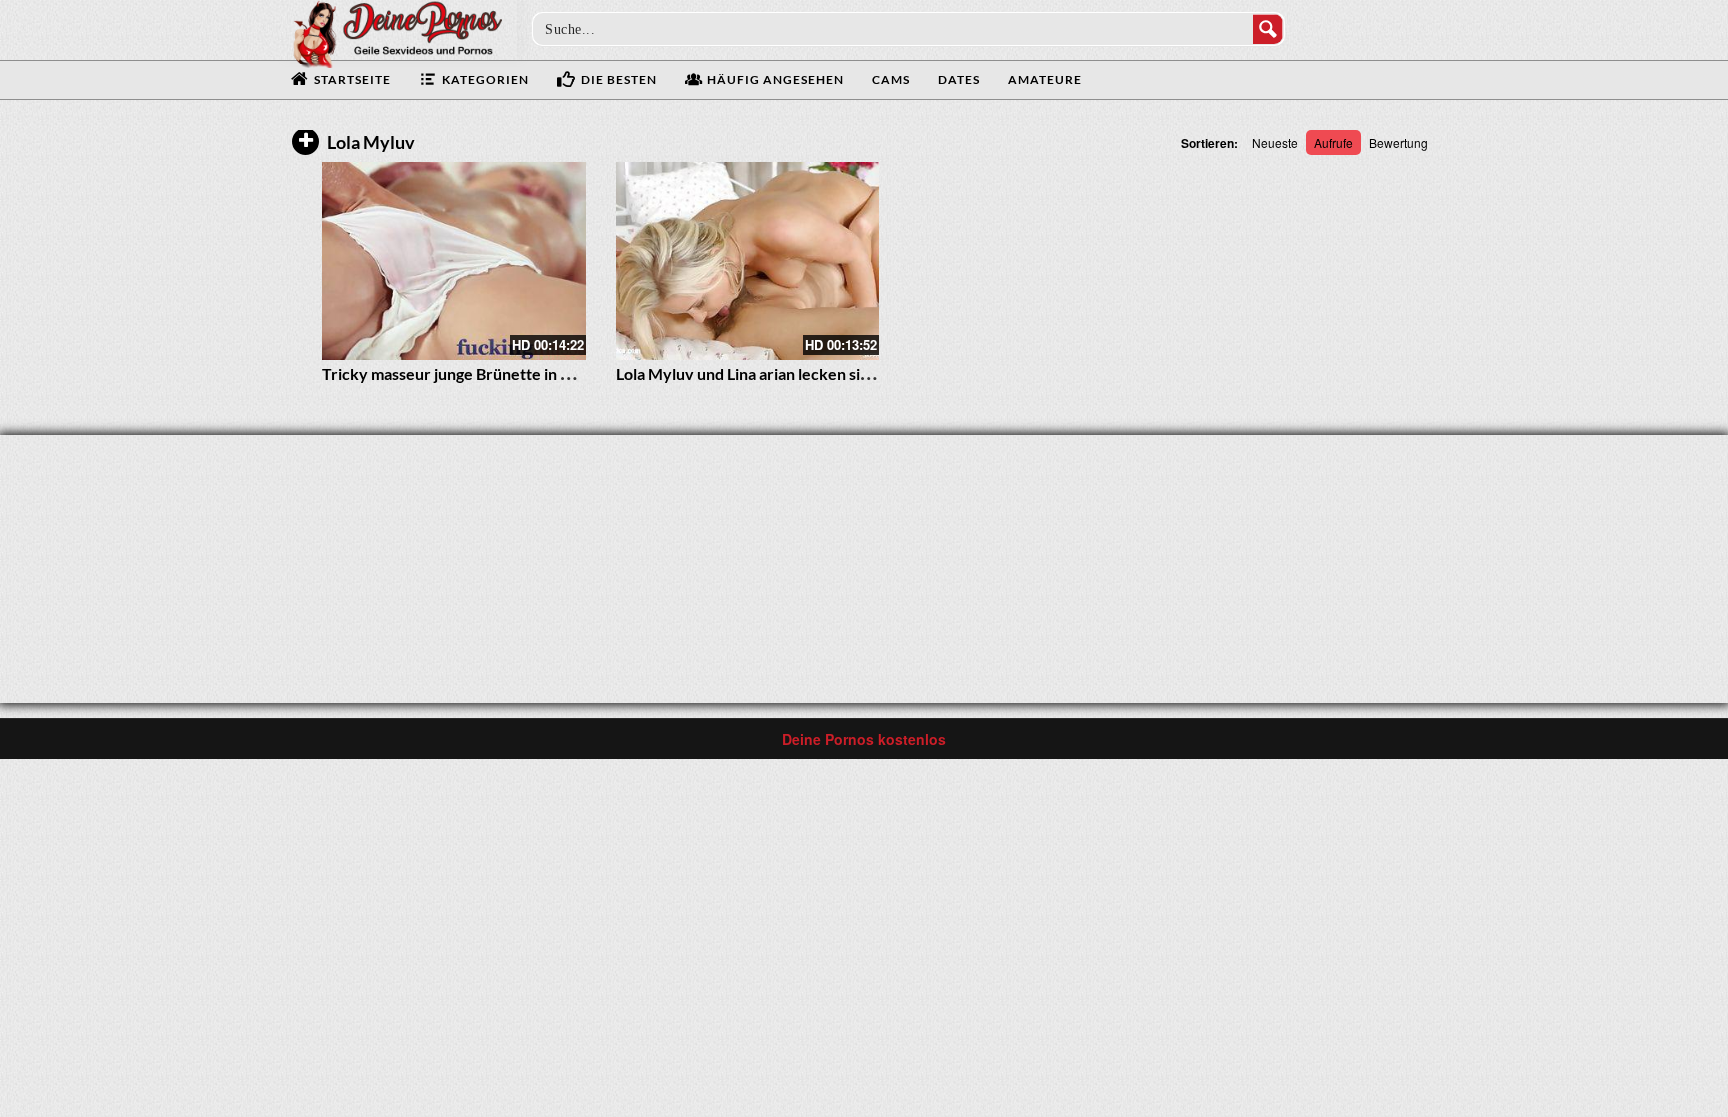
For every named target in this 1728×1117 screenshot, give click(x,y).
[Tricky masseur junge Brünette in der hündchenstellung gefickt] (454, 261)
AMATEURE (1045, 79)
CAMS (891, 79)
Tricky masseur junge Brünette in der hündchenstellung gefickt (545, 373)
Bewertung (1398, 142)
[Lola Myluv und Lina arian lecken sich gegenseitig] (748, 261)
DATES (959, 79)
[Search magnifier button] (1268, 29)
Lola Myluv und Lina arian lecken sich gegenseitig (788, 373)
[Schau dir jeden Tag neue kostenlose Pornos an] (397, 32)
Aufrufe (1333, 142)
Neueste (1275, 142)
